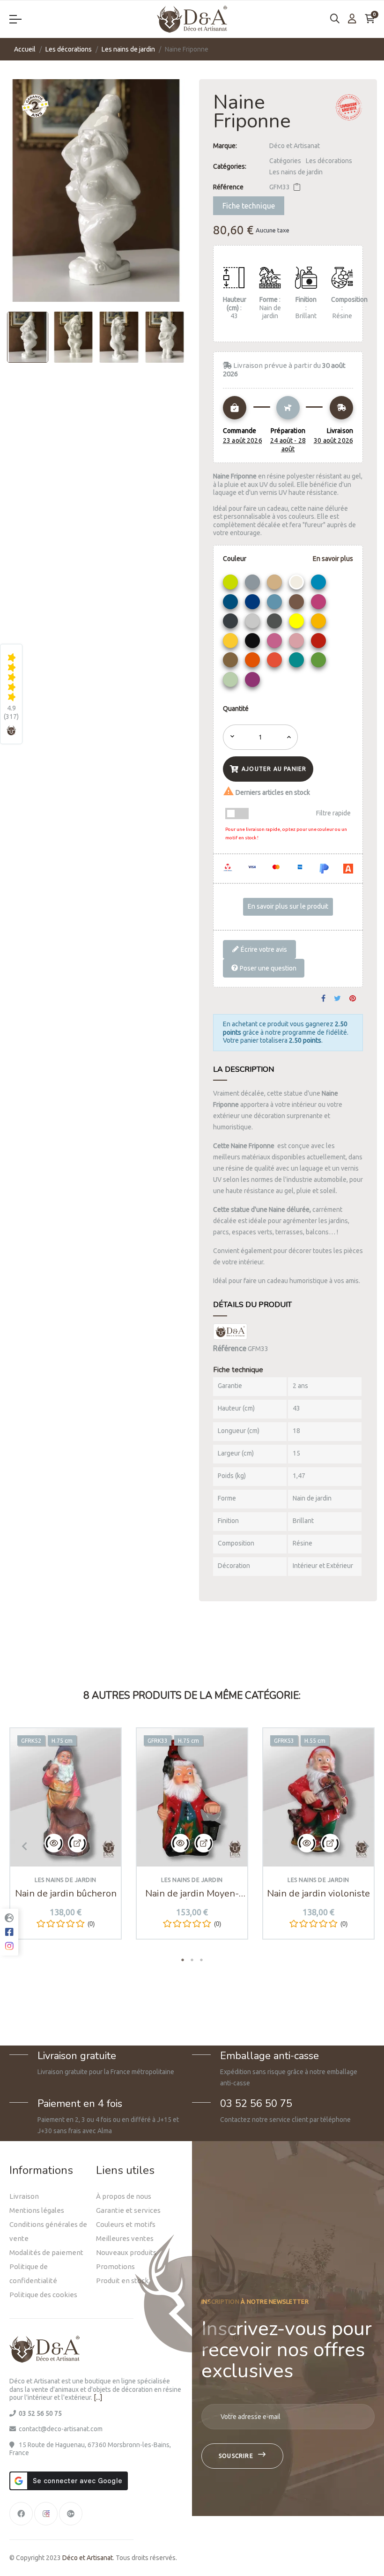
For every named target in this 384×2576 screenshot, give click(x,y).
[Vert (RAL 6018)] (320, 662)
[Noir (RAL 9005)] (254, 643)
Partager (323, 999)
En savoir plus (333, 559)
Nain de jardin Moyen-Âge (192, 1894)
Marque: (225, 146)
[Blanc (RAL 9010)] (298, 584)
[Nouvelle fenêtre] (77, 1843)
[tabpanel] (66, 1841)
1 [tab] (183, 1960)
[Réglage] (352, 19)
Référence (228, 187)
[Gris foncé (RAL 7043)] (276, 623)
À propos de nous (124, 2196)
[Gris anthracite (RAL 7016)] (232, 623)
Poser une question (267, 968)
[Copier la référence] (297, 187)
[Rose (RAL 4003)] (276, 643)
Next (363, 1846)
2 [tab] (192, 1960)
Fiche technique (249, 206)
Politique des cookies (43, 2295)
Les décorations (329, 161)
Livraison (24, 2196)
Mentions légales (37, 2210)
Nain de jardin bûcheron (66, 1894)
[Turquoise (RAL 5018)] (298, 662)
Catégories (285, 161)
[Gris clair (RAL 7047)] (254, 623)
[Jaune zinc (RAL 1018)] (232, 643)
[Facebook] (21, 2514)
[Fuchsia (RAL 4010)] (320, 604)
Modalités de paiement (46, 2252)
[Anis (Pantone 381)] (232, 584)
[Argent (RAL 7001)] (254, 584)
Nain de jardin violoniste (318, 1894)
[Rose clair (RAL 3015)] (298, 643)
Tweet (337, 999)
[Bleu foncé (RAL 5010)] (232, 604)
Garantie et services (128, 2210)
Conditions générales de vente (48, 2231)
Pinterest (353, 999)
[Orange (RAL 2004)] (254, 662)
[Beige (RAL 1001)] (276, 584)
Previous (21, 1846)
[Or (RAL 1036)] (232, 662)
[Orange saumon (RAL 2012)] (276, 662)
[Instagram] (46, 2514)
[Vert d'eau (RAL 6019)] (232, 682)
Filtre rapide (333, 813)
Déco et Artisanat (295, 146)
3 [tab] (201, 1960)
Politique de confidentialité (33, 2274)
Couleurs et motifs (126, 2224)
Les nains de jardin (296, 172)
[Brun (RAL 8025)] (298, 604)
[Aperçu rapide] (54, 1843)
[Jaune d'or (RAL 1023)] (320, 623)
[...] (98, 2397)
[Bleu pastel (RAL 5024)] (276, 604)
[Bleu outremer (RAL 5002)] (254, 604)
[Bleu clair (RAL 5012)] (320, 584)
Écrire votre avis (263, 949)
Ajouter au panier (274, 769)
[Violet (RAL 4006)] (254, 682)
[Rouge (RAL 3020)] (320, 643)
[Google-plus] (71, 2514)
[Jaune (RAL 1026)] (298, 623)
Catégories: (230, 166)
